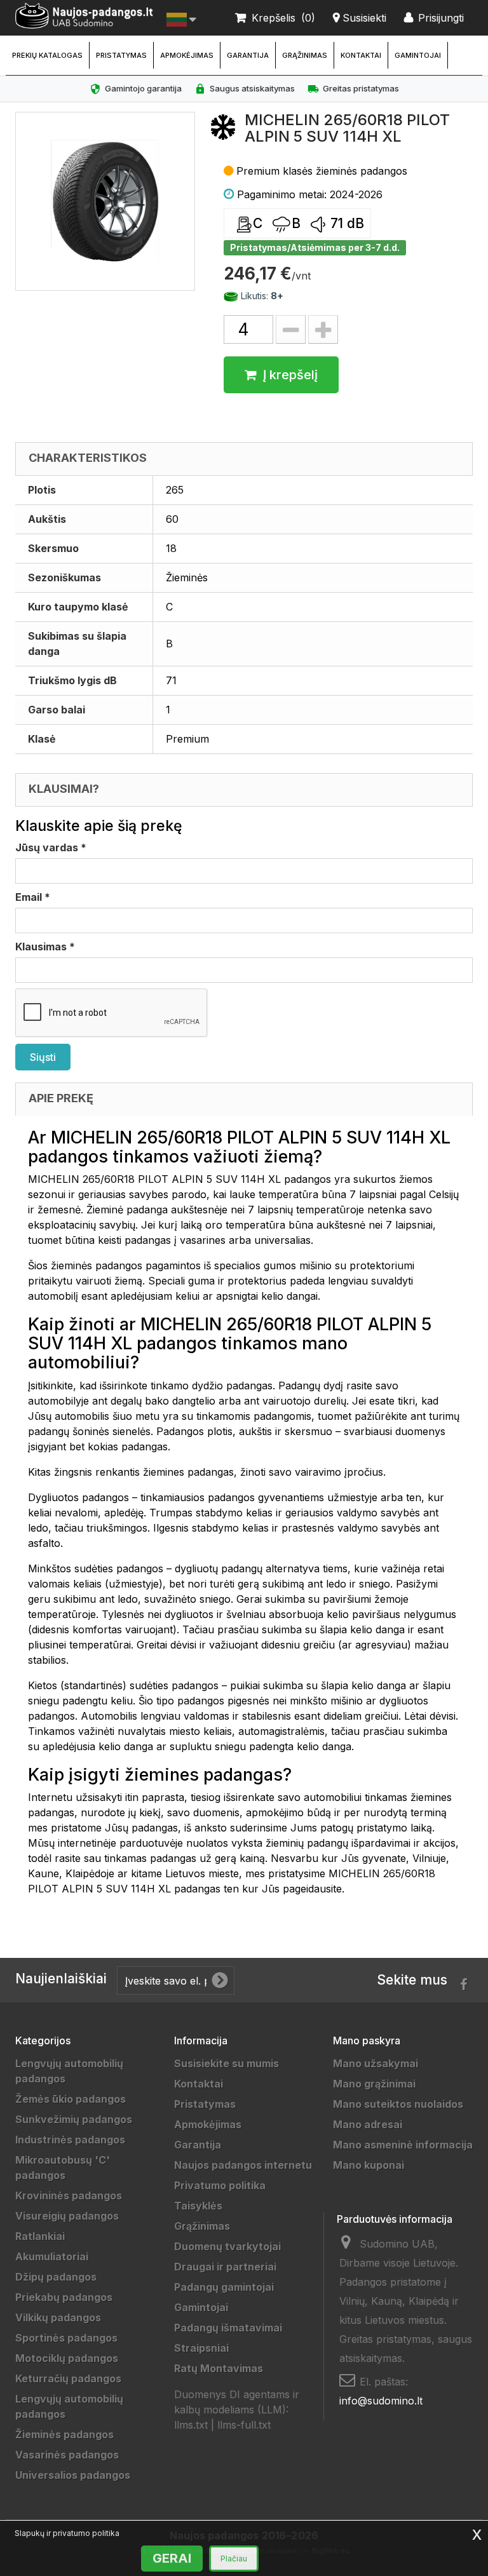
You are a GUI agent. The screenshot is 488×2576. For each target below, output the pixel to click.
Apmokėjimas (187, 55)
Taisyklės (198, 2206)
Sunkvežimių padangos (74, 2119)
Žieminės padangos (64, 2434)
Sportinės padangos (66, 2338)
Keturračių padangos (68, 2378)
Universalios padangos (73, 2475)
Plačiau (234, 2559)
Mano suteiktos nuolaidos (398, 2104)
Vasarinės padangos (67, 2455)
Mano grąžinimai (374, 2084)
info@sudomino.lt (381, 2401)
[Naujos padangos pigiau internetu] (85, 16)
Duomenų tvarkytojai (227, 2246)
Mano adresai (368, 2124)
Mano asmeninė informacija (403, 2145)
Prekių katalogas (47, 55)
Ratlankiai (40, 2236)
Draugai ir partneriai (225, 2267)
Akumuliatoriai (52, 2256)
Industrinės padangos (70, 2140)
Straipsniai (201, 2348)
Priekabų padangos (64, 2297)
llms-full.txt (244, 2425)
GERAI (172, 2558)
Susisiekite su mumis (227, 2063)
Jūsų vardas (51, 847)
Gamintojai (418, 55)
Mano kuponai (369, 2165)
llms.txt (191, 2425)
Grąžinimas (305, 55)
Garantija (248, 55)
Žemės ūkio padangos (71, 2099)
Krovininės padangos (69, 2195)
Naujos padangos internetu (243, 2165)
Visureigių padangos (67, 2216)
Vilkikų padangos (58, 2317)
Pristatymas (121, 55)
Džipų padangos (56, 2277)
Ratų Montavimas (219, 2368)
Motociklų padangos (67, 2358)
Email (33, 897)
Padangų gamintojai (224, 2287)
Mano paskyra (367, 2040)
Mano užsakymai (376, 2063)
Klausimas (45, 947)
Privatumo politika (220, 2185)
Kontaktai (361, 55)
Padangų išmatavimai (228, 2328)
